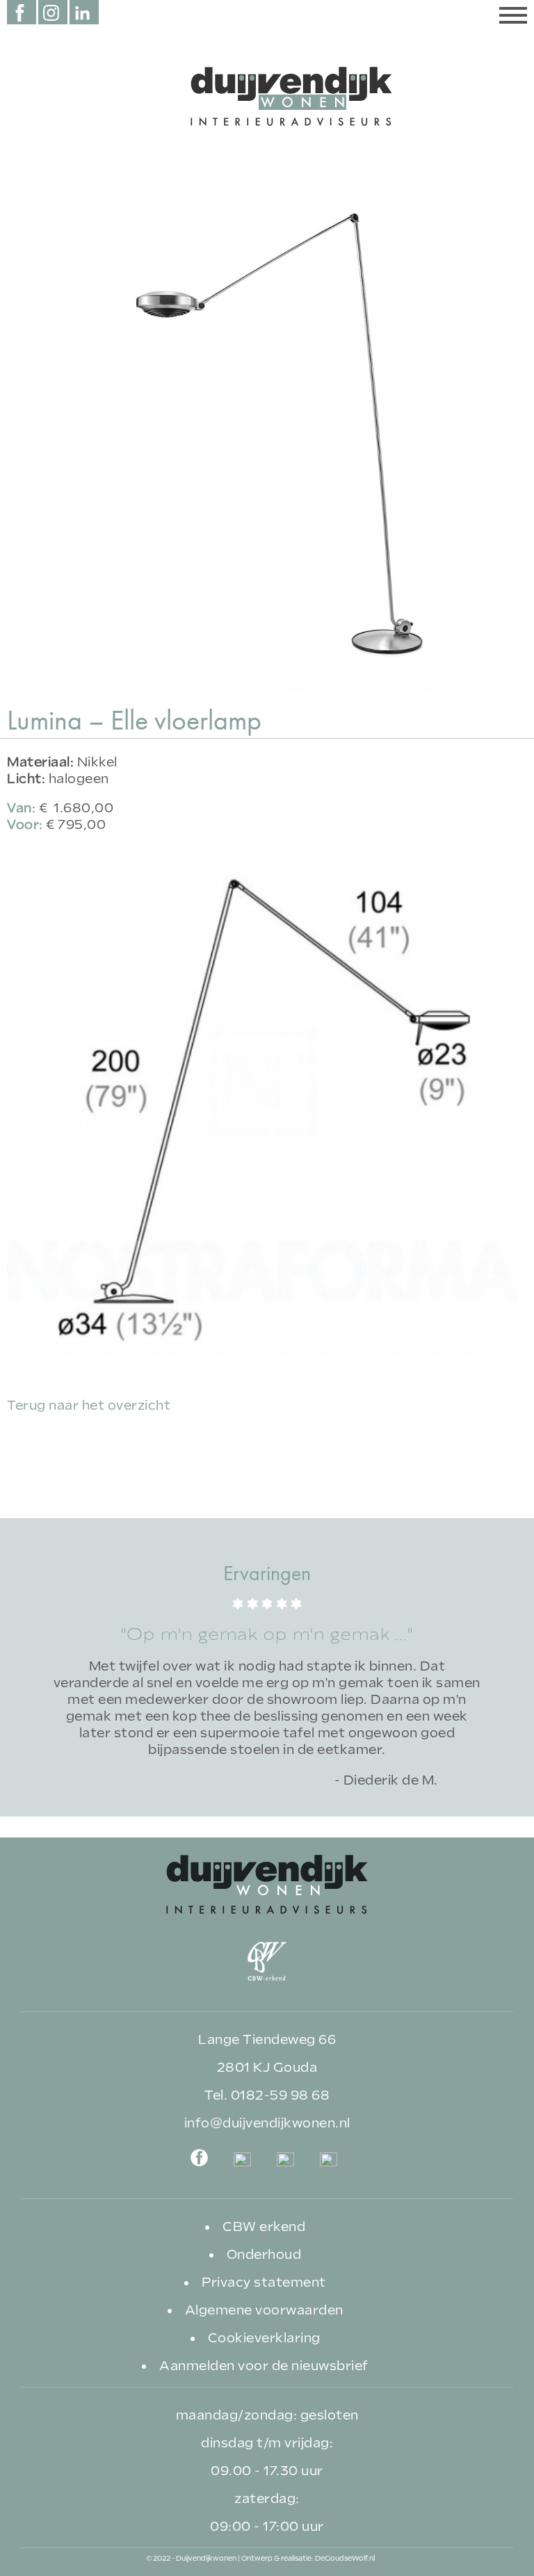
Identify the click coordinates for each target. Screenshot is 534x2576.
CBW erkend (264, 2227)
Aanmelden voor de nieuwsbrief (264, 2366)
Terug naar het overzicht (89, 1405)
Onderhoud (264, 2254)
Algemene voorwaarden (264, 2310)
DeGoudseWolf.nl (345, 2558)
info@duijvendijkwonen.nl (267, 2123)
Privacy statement (264, 2282)
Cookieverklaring (264, 2338)
